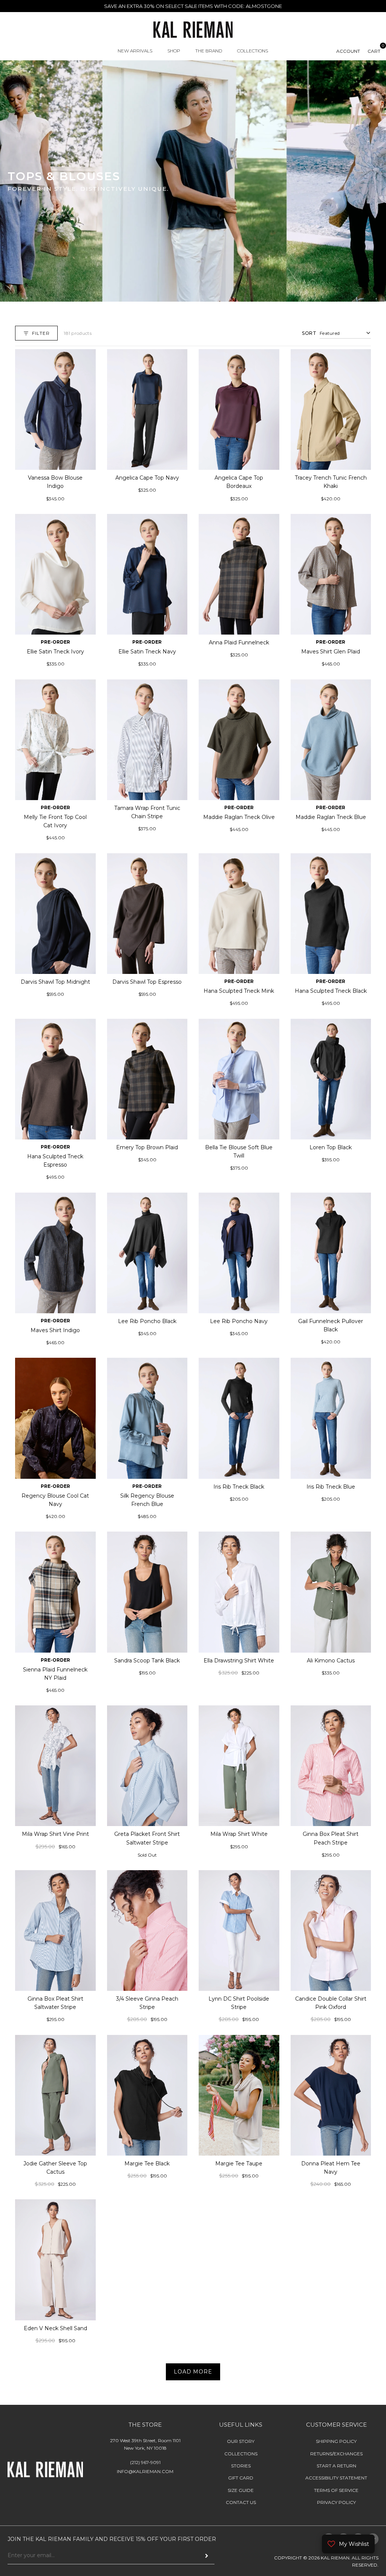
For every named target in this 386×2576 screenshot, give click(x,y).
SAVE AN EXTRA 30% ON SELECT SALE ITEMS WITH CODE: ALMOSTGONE (193, 6)
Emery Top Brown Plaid (147, 1147)
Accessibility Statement (336, 2478)
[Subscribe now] (207, 2556)
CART (374, 51)
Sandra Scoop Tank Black (147, 1660)
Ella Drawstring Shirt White (239, 1660)
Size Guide (241, 2490)
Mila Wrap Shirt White (239, 1834)
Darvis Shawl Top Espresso (147, 982)
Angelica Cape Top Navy (147, 478)
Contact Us (241, 2502)
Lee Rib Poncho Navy (239, 1321)
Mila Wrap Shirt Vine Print (55, 1834)
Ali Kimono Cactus (331, 1660)
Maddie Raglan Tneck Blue (331, 817)
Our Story (241, 2441)
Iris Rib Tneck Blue (331, 1487)
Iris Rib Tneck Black (239, 1487)
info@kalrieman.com (145, 2471)
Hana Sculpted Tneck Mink (239, 991)
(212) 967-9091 (145, 2462)
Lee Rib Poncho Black (147, 1321)
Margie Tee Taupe (239, 2164)
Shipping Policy (336, 2441)
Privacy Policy (336, 2502)
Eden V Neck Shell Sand (55, 2328)
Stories (241, 2466)
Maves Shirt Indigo (55, 1330)
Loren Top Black (331, 1147)
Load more (193, 2372)
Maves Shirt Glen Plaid (331, 652)
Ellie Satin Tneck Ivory (55, 652)
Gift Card (241, 2478)
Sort (309, 333)
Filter (41, 333)
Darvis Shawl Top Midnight (55, 982)
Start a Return (336, 2466)
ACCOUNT (348, 51)
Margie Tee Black (147, 2164)
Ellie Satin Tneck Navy (147, 652)
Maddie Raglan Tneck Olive (239, 817)
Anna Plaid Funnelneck (239, 642)
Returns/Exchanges (336, 2454)
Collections (241, 2454)
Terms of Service (336, 2490)
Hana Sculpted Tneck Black (331, 991)
